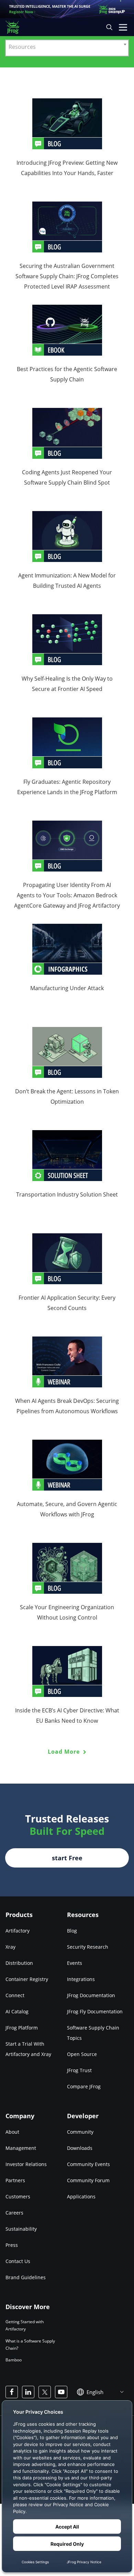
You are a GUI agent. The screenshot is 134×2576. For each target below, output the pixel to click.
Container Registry (27, 1979)
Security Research (88, 1947)
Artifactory (18, 1931)
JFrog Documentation (91, 1995)
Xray (10, 1947)
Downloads (80, 2148)
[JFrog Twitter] (45, 2392)
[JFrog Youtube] (61, 2392)
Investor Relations (26, 2164)
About (12, 2132)
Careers (14, 2213)
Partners (15, 2180)
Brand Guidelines (26, 2277)
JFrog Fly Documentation (95, 2011)
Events (75, 1963)
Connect (15, 1995)
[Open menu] (123, 27)
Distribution (19, 1963)
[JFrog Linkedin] (28, 2392)
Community (80, 2132)
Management (21, 2148)
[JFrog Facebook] (12, 2392)
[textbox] (67, 46)
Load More (65, 1752)
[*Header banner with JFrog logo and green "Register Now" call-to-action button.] (67, 9)
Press (12, 2245)
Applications (81, 2196)
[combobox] (67, 48)
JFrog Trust (79, 2070)
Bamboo (14, 2360)
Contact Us (18, 2261)
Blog (72, 1931)
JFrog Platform (22, 2028)
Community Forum (88, 2180)
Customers (18, 2196)
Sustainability (21, 2229)
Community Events (88, 2164)
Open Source (82, 2054)
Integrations (81, 1979)
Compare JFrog (84, 2086)
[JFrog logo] (16, 27)
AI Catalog (17, 2011)
